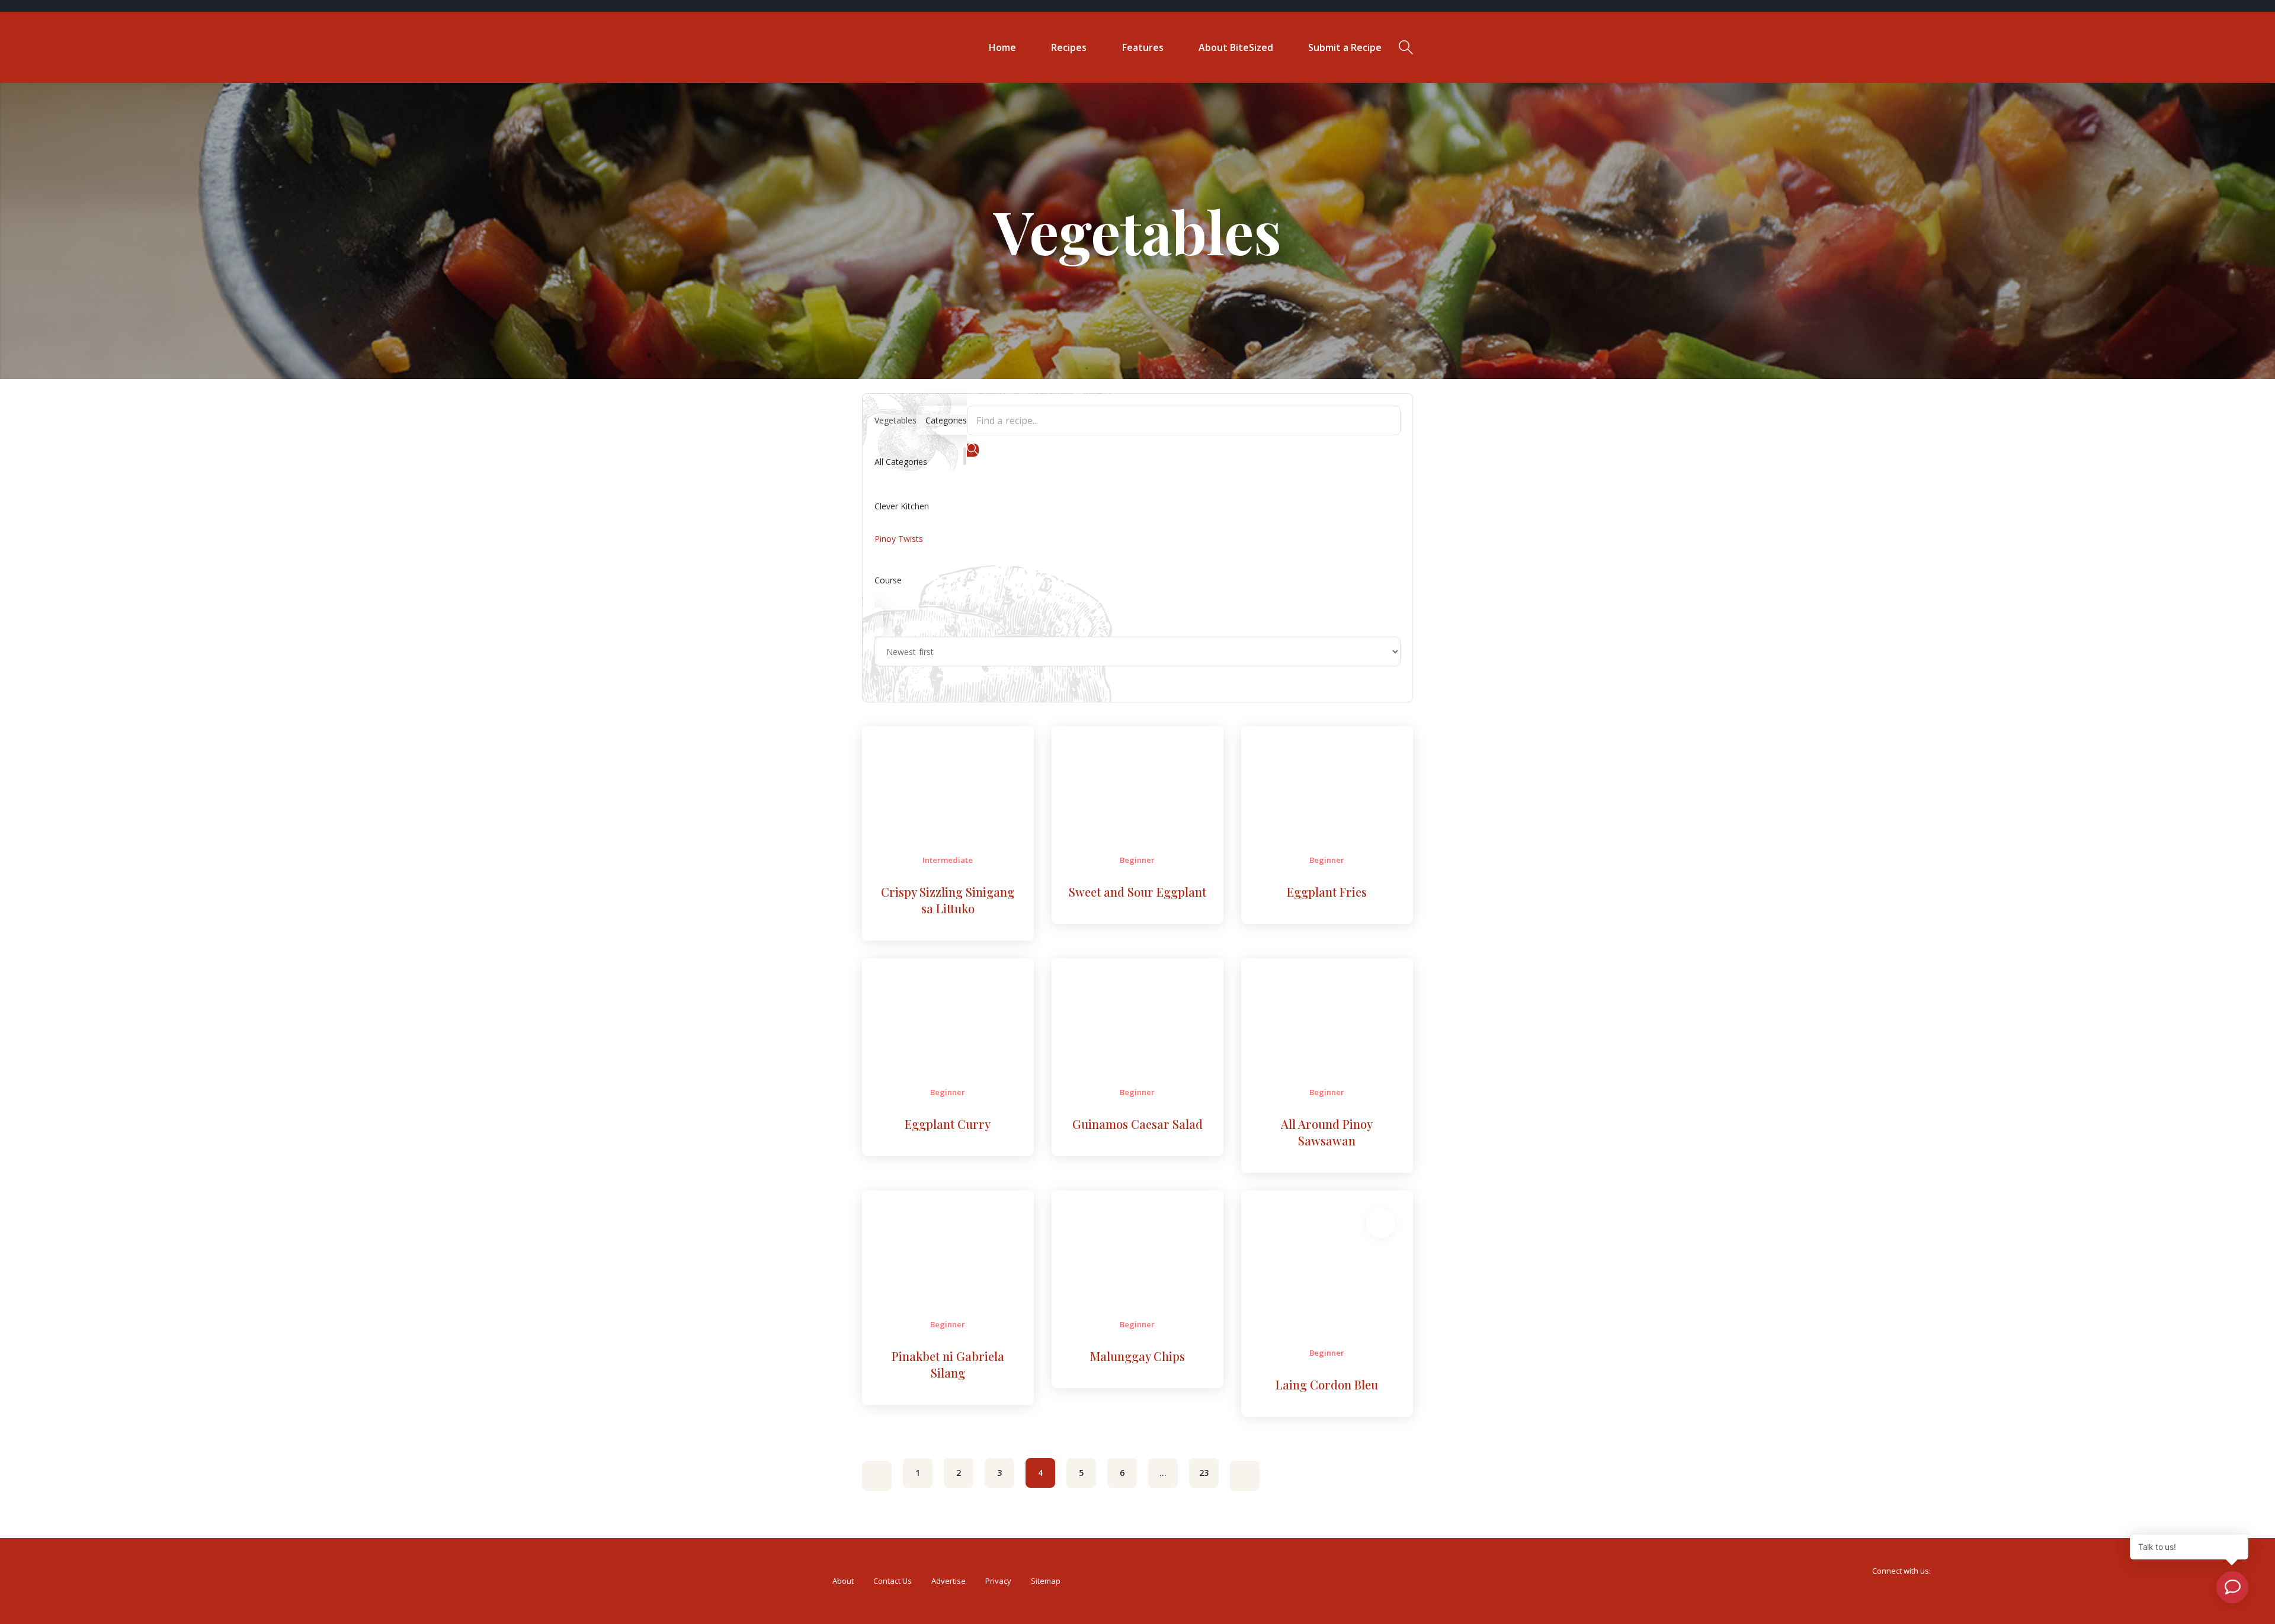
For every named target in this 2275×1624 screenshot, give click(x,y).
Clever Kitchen (902, 506)
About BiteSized (1236, 47)
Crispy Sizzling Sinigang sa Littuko (948, 900)
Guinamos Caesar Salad (1137, 1124)
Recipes (1069, 47)
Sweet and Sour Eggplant (1137, 892)
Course (888, 580)
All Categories (901, 462)
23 (1204, 1473)
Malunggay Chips (1137, 1356)
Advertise (949, 1581)
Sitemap (1046, 1581)
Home (1002, 47)
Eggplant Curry (948, 1124)
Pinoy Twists (899, 539)
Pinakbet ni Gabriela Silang (948, 1364)
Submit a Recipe (1345, 47)
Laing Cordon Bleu (1327, 1384)
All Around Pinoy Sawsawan (1327, 1132)
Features (1143, 47)
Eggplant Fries (1327, 892)
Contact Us (893, 1581)
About (843, 1581)
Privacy (998, 1581)
